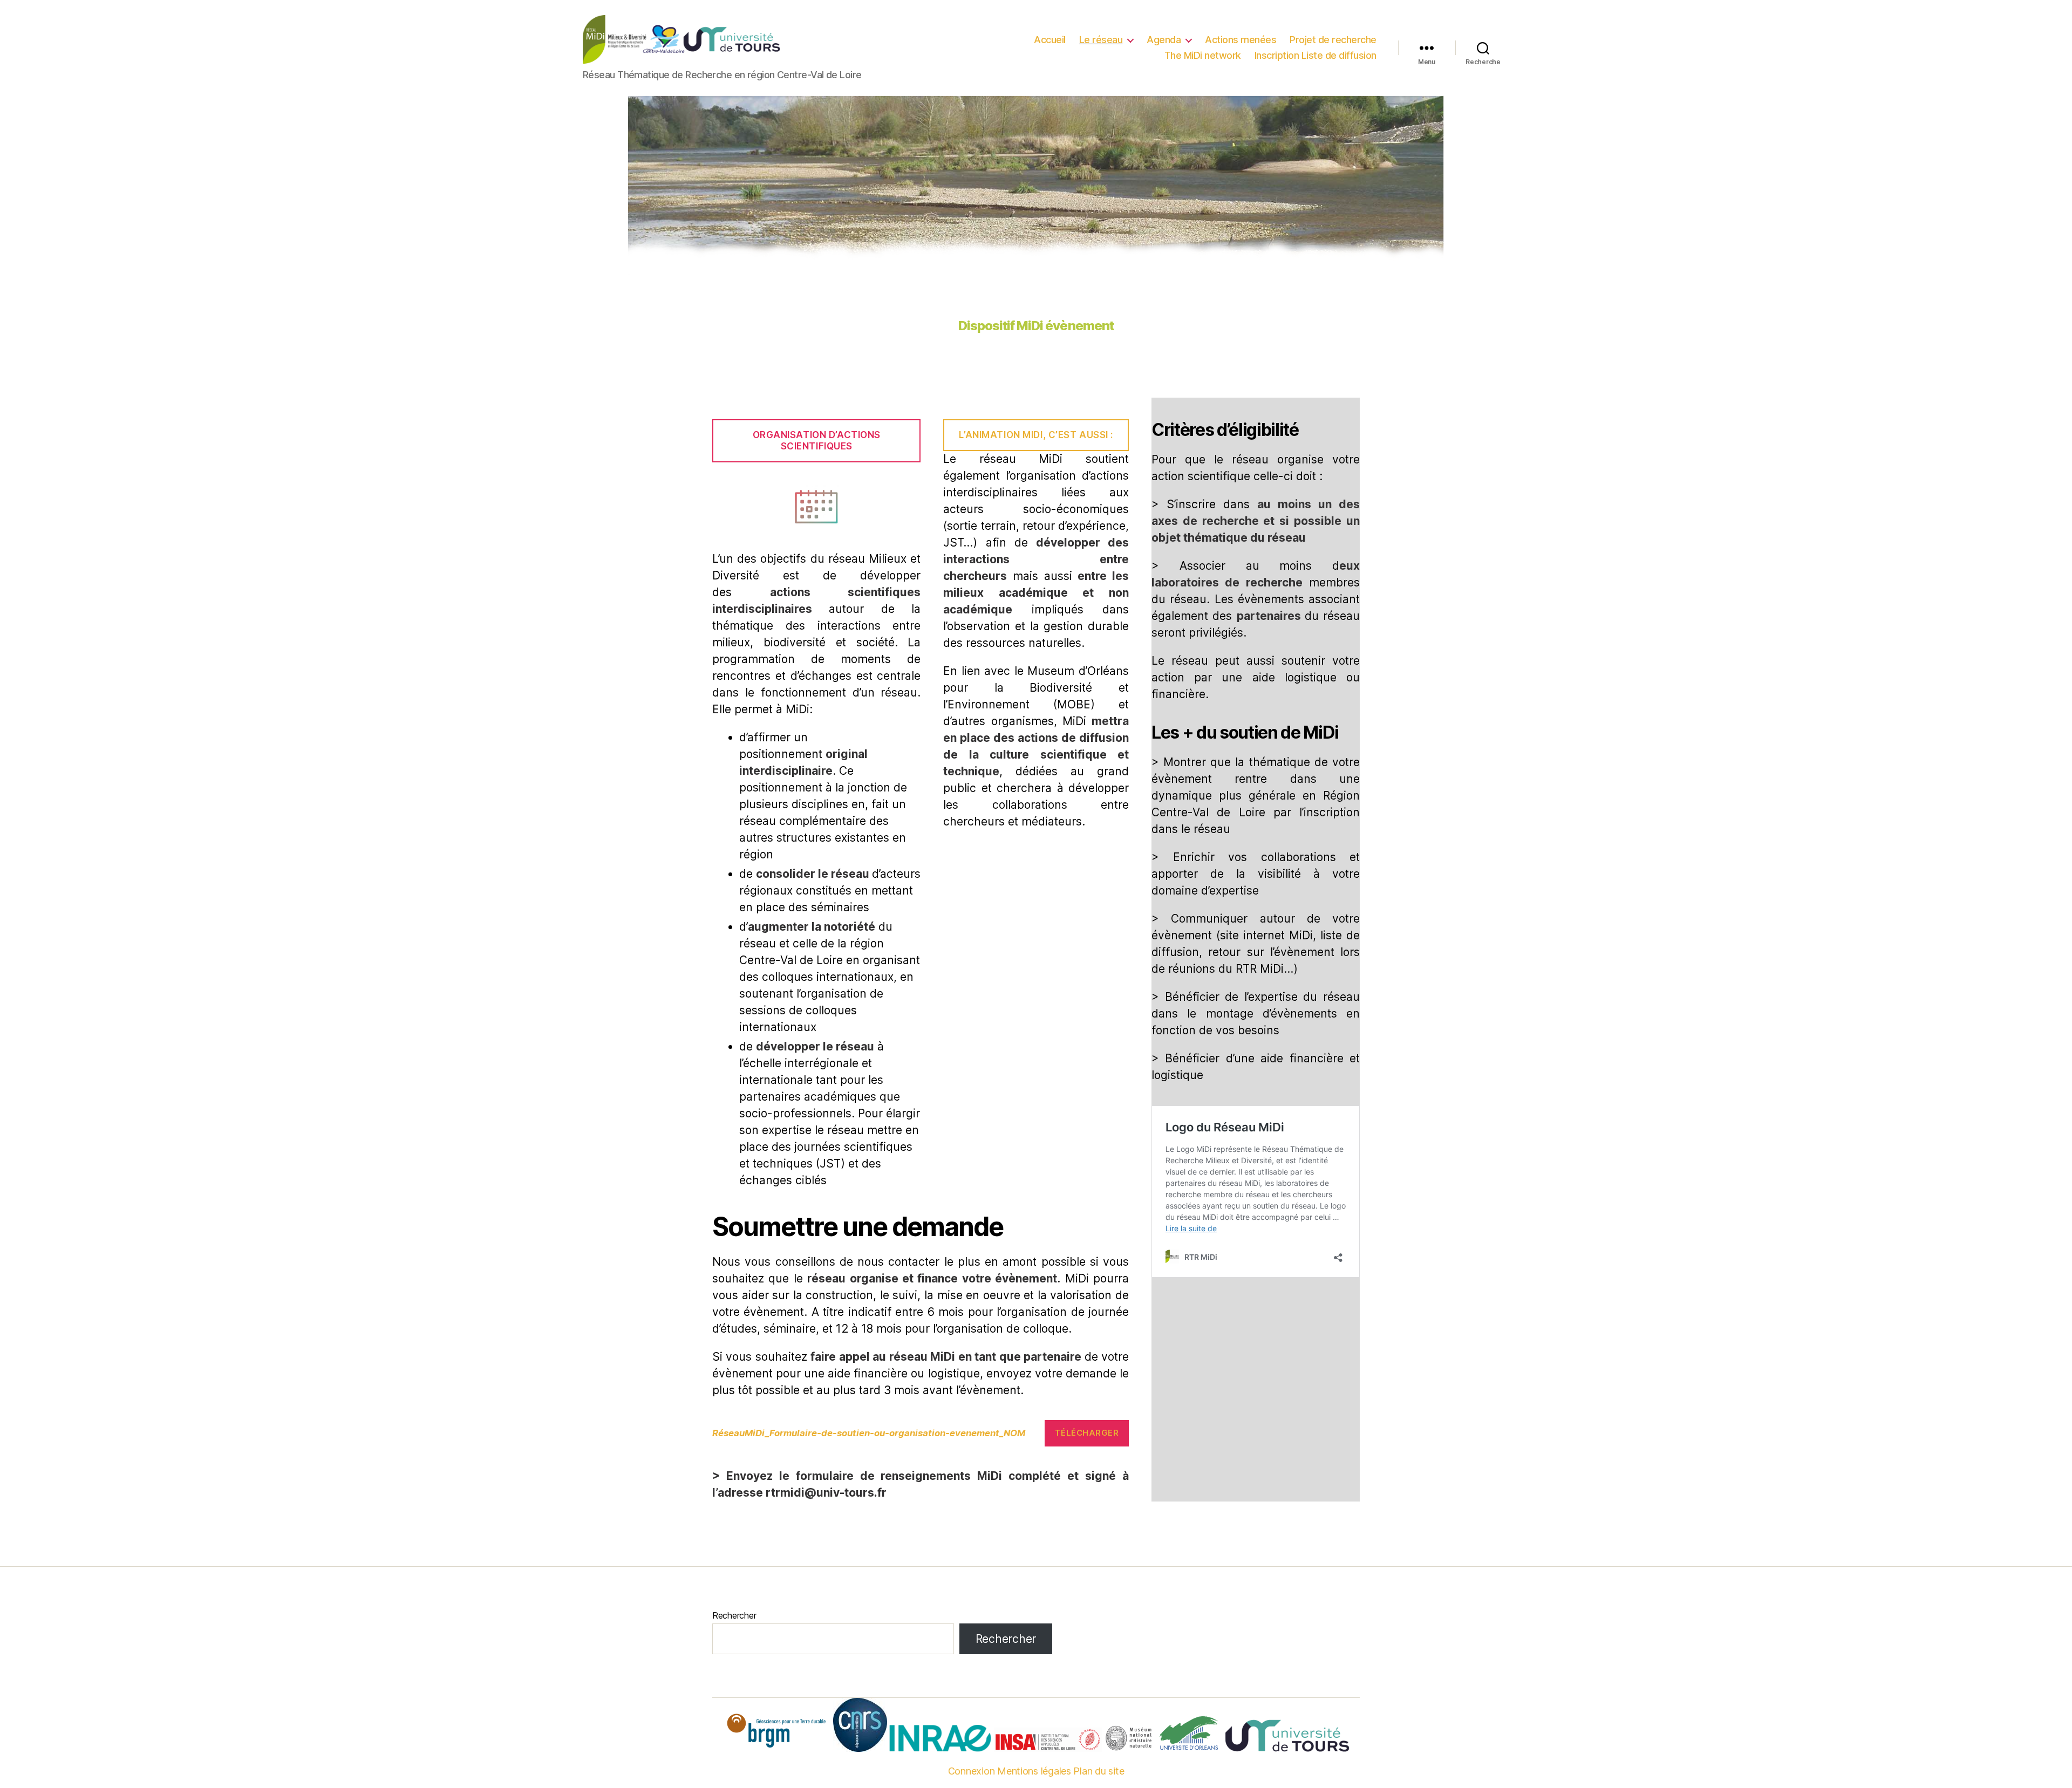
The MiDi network (1203, 55)
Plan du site (1099, 1771)
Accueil (1050, 40)
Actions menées (1241, 40)
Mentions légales (1034, 1771)
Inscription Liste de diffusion (1316, 55)
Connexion (972, 1771)
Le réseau (1101, 40)
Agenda (1164, 40)
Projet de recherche (1333, 40)
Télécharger (1087, 1433)
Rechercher (734, 1615)
